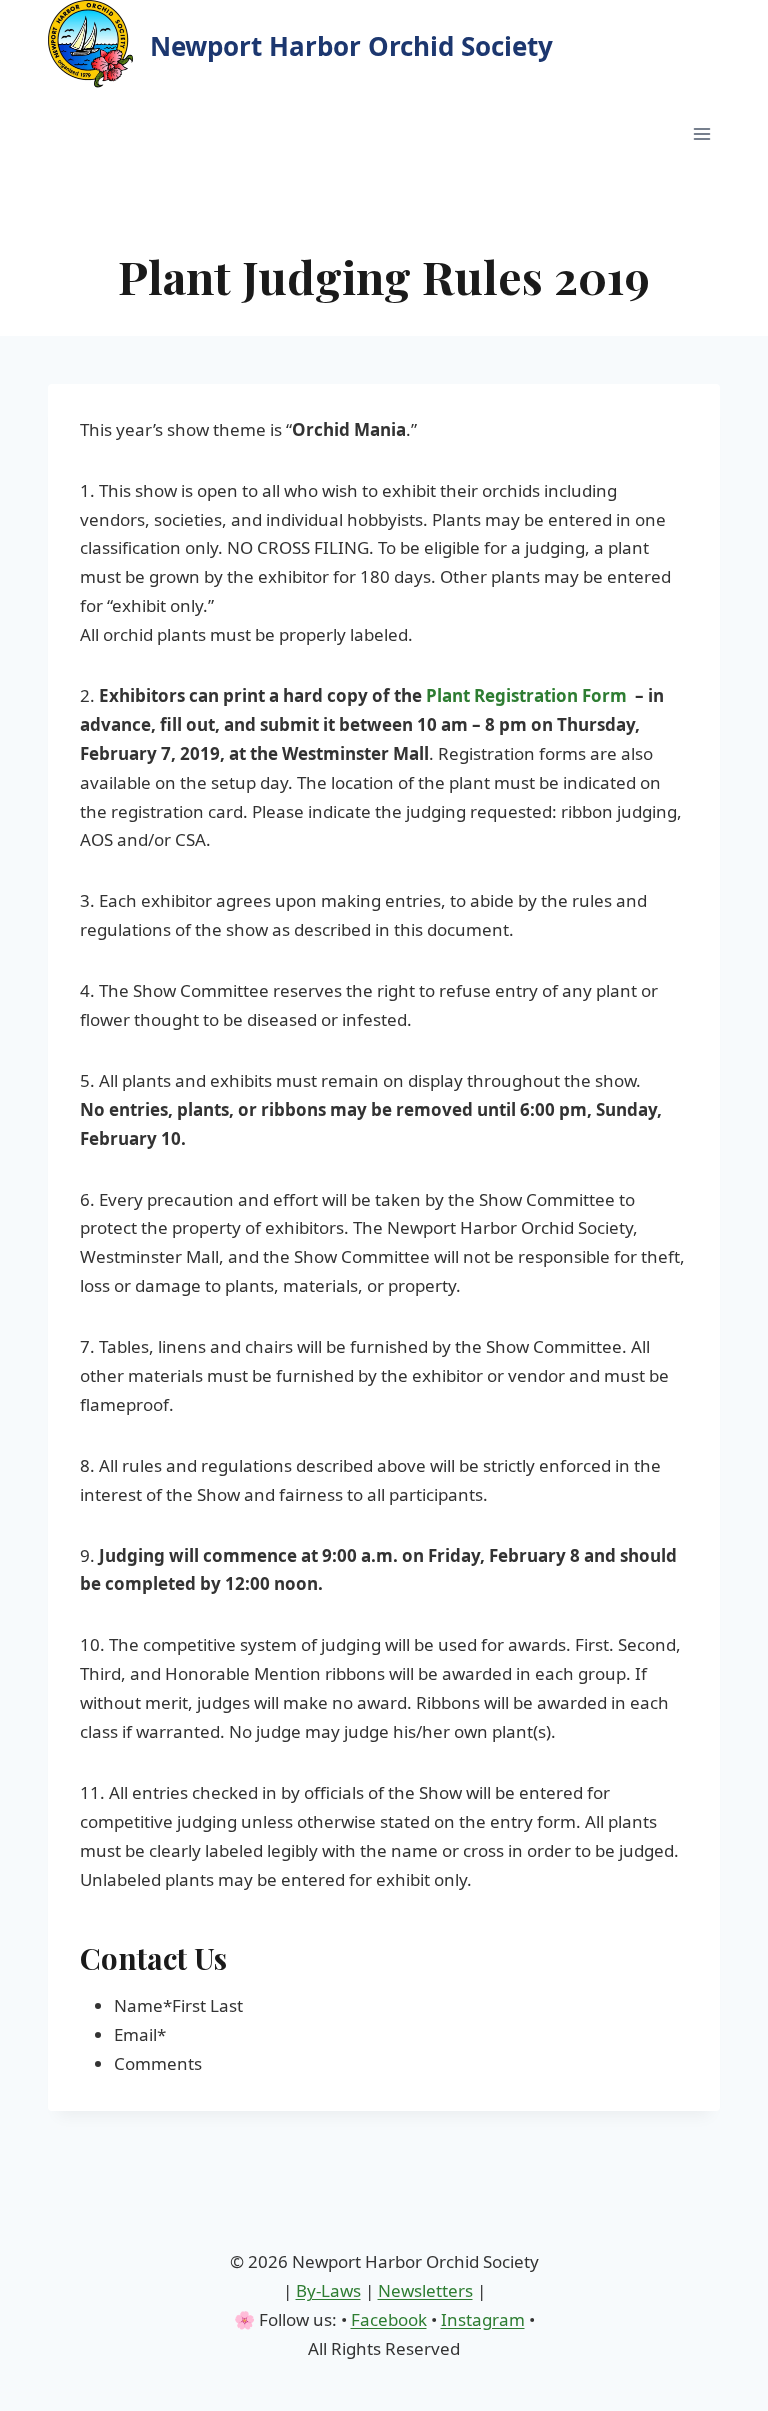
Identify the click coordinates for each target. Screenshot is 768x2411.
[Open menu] (701, 133)
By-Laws (328, 2290)
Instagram (483, 2319)
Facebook (389, 2319)
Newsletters (425, 2290)
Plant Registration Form (526, 695)
